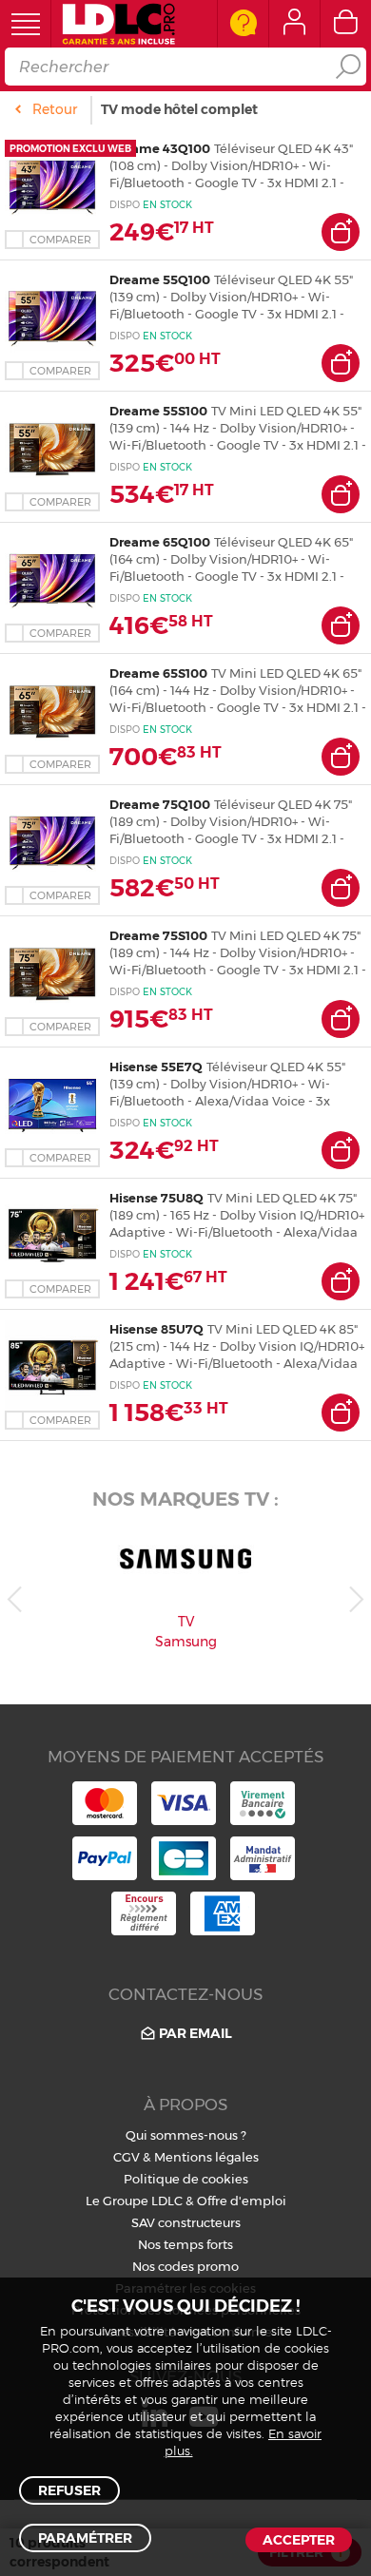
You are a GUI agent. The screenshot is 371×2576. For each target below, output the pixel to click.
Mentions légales (206, 2157)
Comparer (60, 240)
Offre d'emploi (242, 2201)
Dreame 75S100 (158, 935)
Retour (55, 109)
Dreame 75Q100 (160, 804)
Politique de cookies (186, 2179)
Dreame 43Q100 (160, 148)
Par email (195, 2033)
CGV (127, 2157)
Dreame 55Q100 (160, 279)
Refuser (69, 2490)
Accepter (299, 2540)
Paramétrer (85, 2538)
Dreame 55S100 (158, 411)
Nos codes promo (185, 2266)
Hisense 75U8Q (156, 1198)
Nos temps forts (185, 2244)
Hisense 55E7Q (156, 1067)
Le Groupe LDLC (134, 2201)
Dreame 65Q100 (160, 542)
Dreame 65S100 (158, 673)
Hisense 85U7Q (156, 1329)
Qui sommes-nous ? (186, 2135)
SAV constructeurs (186, 2222)
